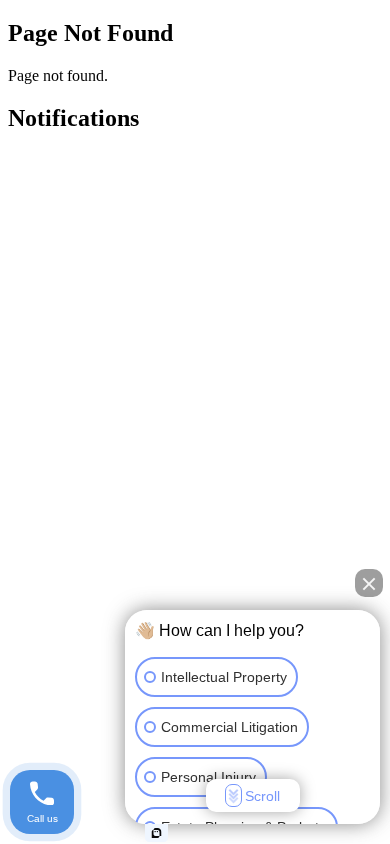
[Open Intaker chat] (156, 833)
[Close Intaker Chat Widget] (369, 583)
